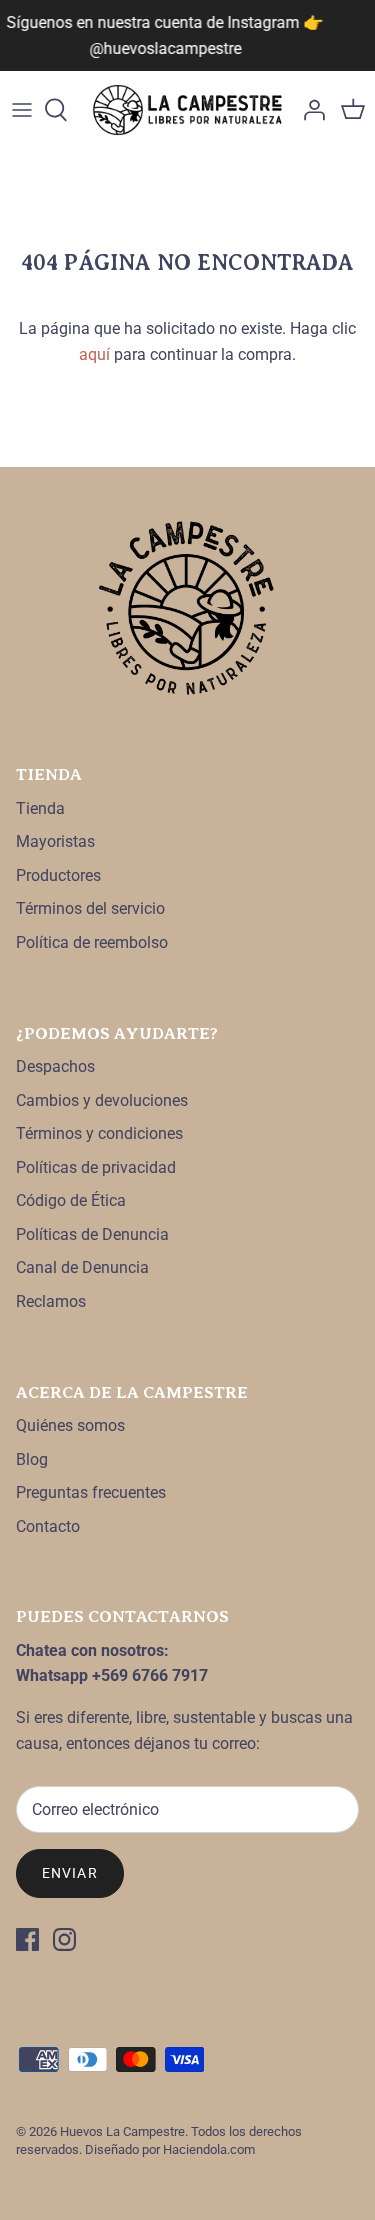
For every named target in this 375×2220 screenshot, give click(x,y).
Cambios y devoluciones (102, 1100)
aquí (94, 354)
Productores (58, 875)
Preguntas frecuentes (91, 1492)
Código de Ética (71, 1200)
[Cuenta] (309, 110)
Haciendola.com (209, 2149)
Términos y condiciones (99, 1133)
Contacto (48, 1526)
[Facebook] (27, 1939)
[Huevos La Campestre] (187, 109)
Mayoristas (55, 841)
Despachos (55, 1066)
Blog (32, 1459)
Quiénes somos (70, 1425)
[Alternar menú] (22, 110)
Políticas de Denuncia (92, 1234)
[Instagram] (64, 1939)
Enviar (70, 1873)
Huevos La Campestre (122, 2131)
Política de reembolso (92, 942)
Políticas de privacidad (96, 1167)
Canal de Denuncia (82, 1267)
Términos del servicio (90, 908)
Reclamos (51, 1301)
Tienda (40, 808)
